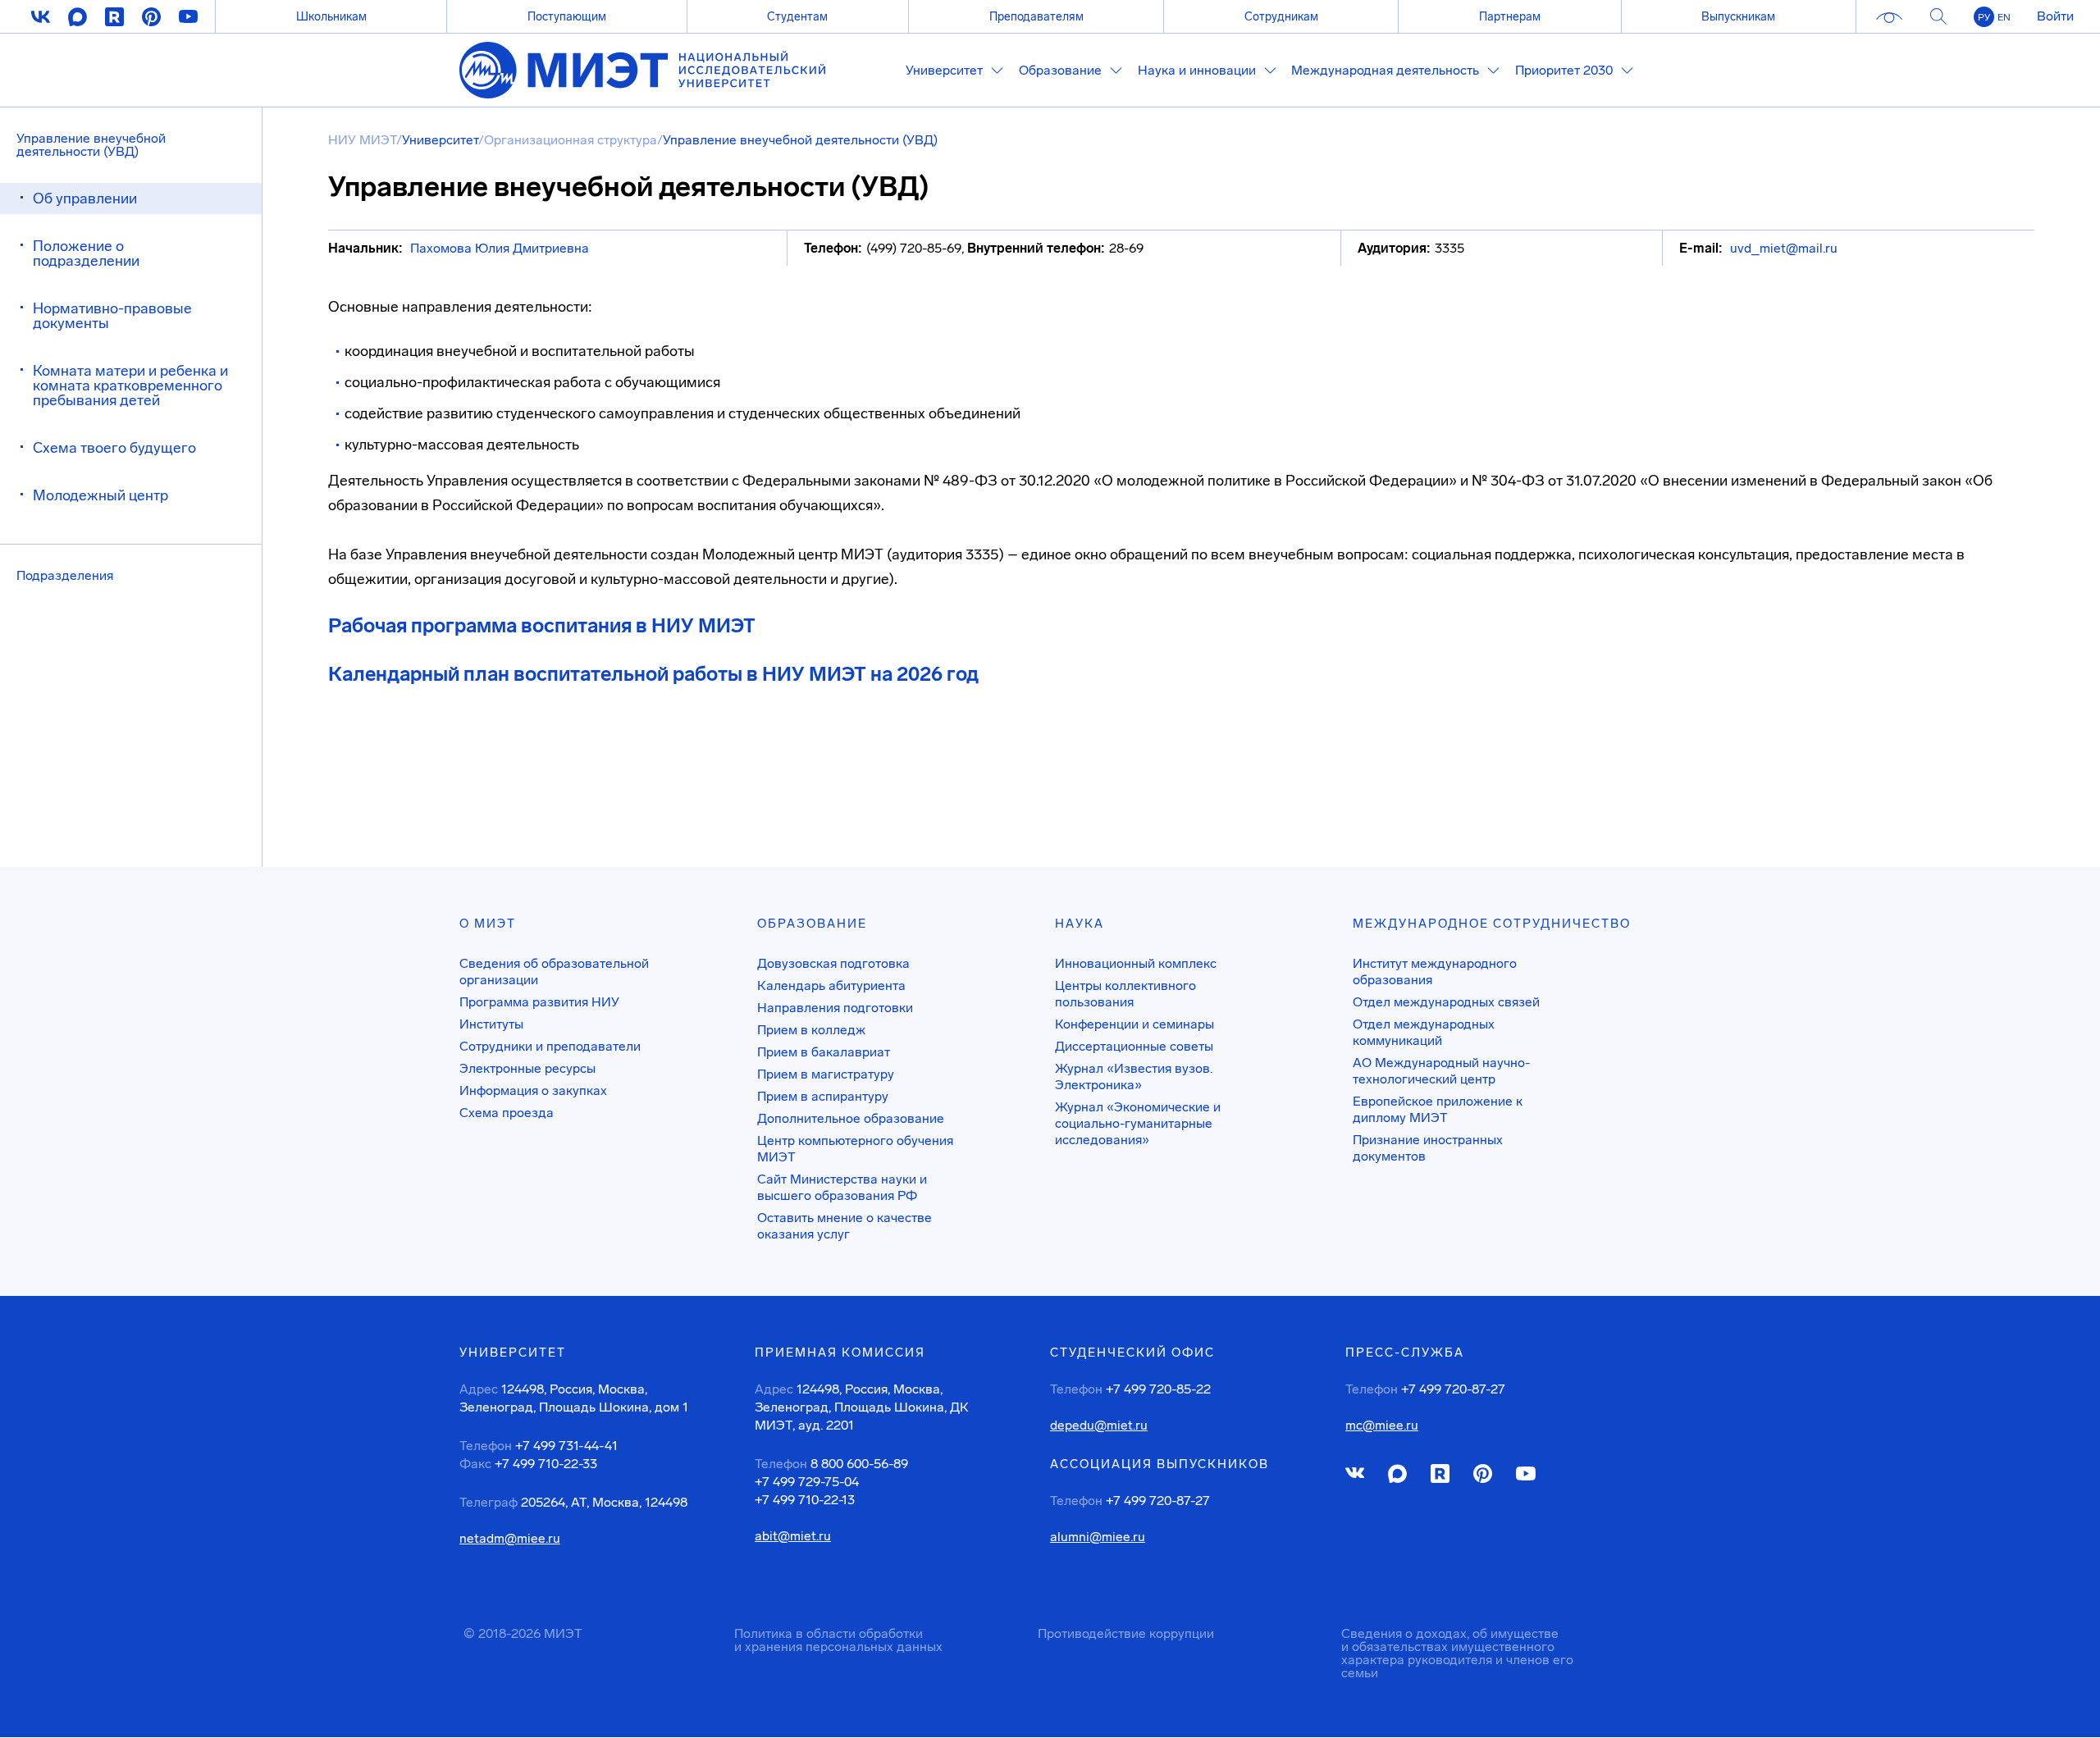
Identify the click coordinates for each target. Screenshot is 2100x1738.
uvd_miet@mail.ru (1784, 248)
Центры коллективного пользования (1125, 994)
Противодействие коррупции (1126, 1633)
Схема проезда (507, 1113)
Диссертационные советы (1134, 1046)
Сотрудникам (1281, 16)
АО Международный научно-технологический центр (1441, 1071)
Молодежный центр (100, 495)
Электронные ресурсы (527, 1068)
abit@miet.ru (793, 1536)
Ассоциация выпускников (1160, 1464)
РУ (1984, 17)
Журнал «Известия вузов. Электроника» (1134, 1077)
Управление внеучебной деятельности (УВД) (91, 145)
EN (2004, 17)
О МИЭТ (488, 924)
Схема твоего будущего (114, 448)
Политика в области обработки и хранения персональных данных (838, 1640)
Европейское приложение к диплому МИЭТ (1438, 1109)
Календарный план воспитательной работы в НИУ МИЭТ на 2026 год (653, 674)
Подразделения (65, 575)
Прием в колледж (811, 1030)
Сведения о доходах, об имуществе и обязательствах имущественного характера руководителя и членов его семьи (1457, 1653)
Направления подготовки (835, 1008)
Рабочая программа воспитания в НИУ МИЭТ (542, 625)
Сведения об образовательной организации (554, 972)
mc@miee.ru (1382, 1426)
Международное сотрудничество (1492, 924)
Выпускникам (1738, 16)
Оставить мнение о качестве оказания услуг (845, 1226)
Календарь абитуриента (831, 985)
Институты (491, 1024)
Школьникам (331, 16)
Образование (812, 924)
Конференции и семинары (1134, 1024)
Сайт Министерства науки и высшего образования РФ (842, 1187)
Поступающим (567, 16)
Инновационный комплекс (1136, 963)
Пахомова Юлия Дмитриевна (500, 248)
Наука (1080, 924)
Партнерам (1510, 16)
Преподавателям (1036, 16)
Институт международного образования (1435, 972)
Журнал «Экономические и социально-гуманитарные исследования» (1138, 1123)
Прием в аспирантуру (823, 1096)
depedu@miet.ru (1099, 1426)
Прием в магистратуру (826, 1074)
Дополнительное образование (851, 1118)
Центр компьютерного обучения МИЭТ (855, 1149)
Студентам (797, 16)
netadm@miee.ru (510, 1539)
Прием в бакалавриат (824, 1052)
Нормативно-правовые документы (112, 316)
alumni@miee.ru (1098, 1537)
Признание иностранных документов (1428, 1148)
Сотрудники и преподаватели (550, 1046)
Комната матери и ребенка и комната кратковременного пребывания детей (130, 385)
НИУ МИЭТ (362, 140)
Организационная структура (571, 140)
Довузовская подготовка (833, 963)
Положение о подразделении (86, 253)
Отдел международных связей (1446, 1002)
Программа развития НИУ (539, 1002)
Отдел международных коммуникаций (1424, 1032)
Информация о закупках (533, 1090)
